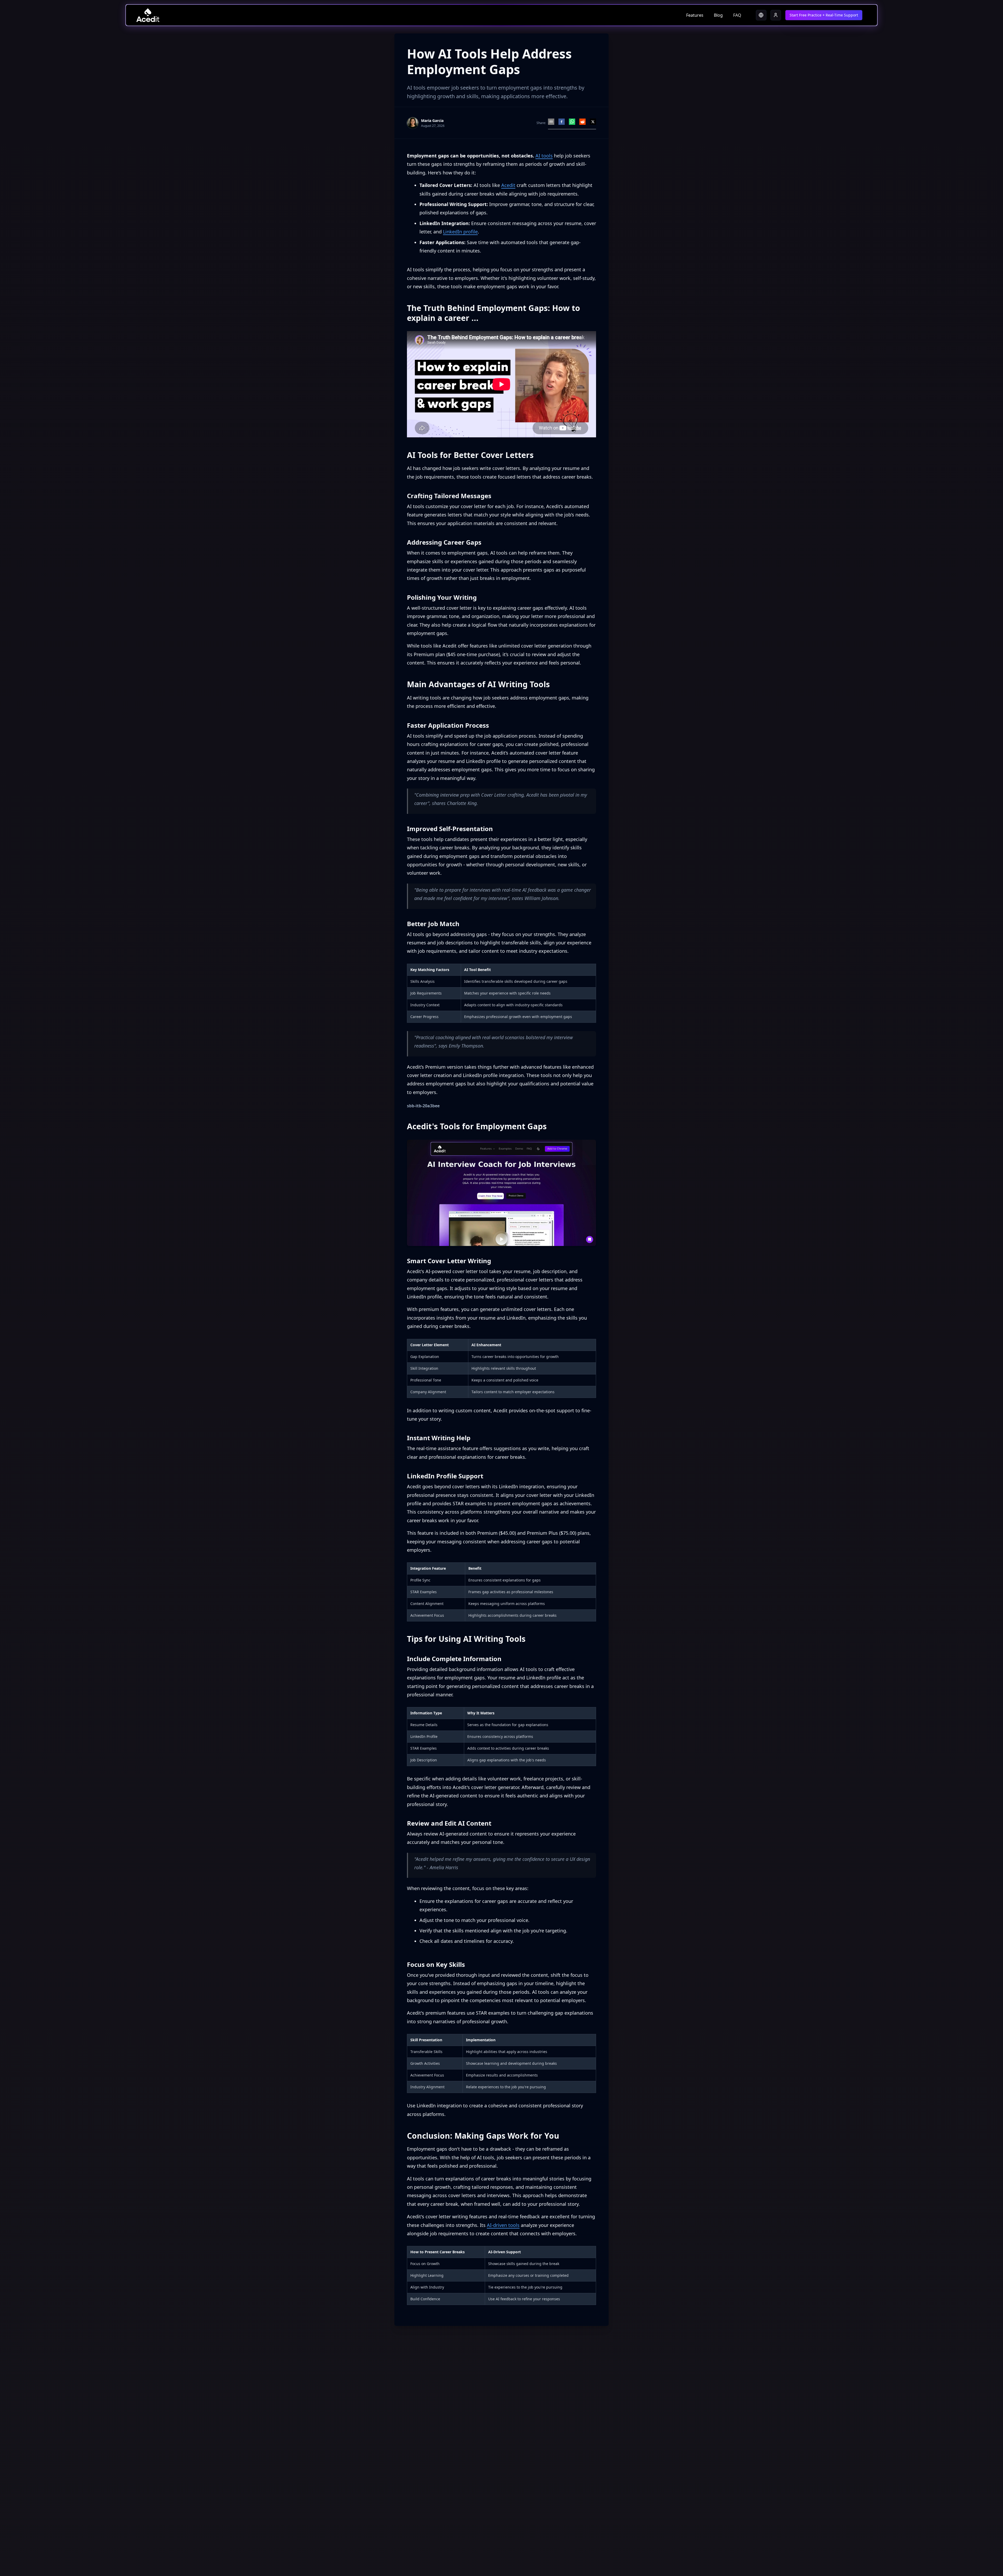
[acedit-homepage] (148, 15)
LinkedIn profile (460, 232)
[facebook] (562, 122)
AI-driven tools (503, 2225)
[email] (551, 122)
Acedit (508, 185)
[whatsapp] (572, 122)
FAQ (737, 15)
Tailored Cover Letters (445, 185)
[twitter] (593, 122)
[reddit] (582, 122)
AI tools (544, 156)
